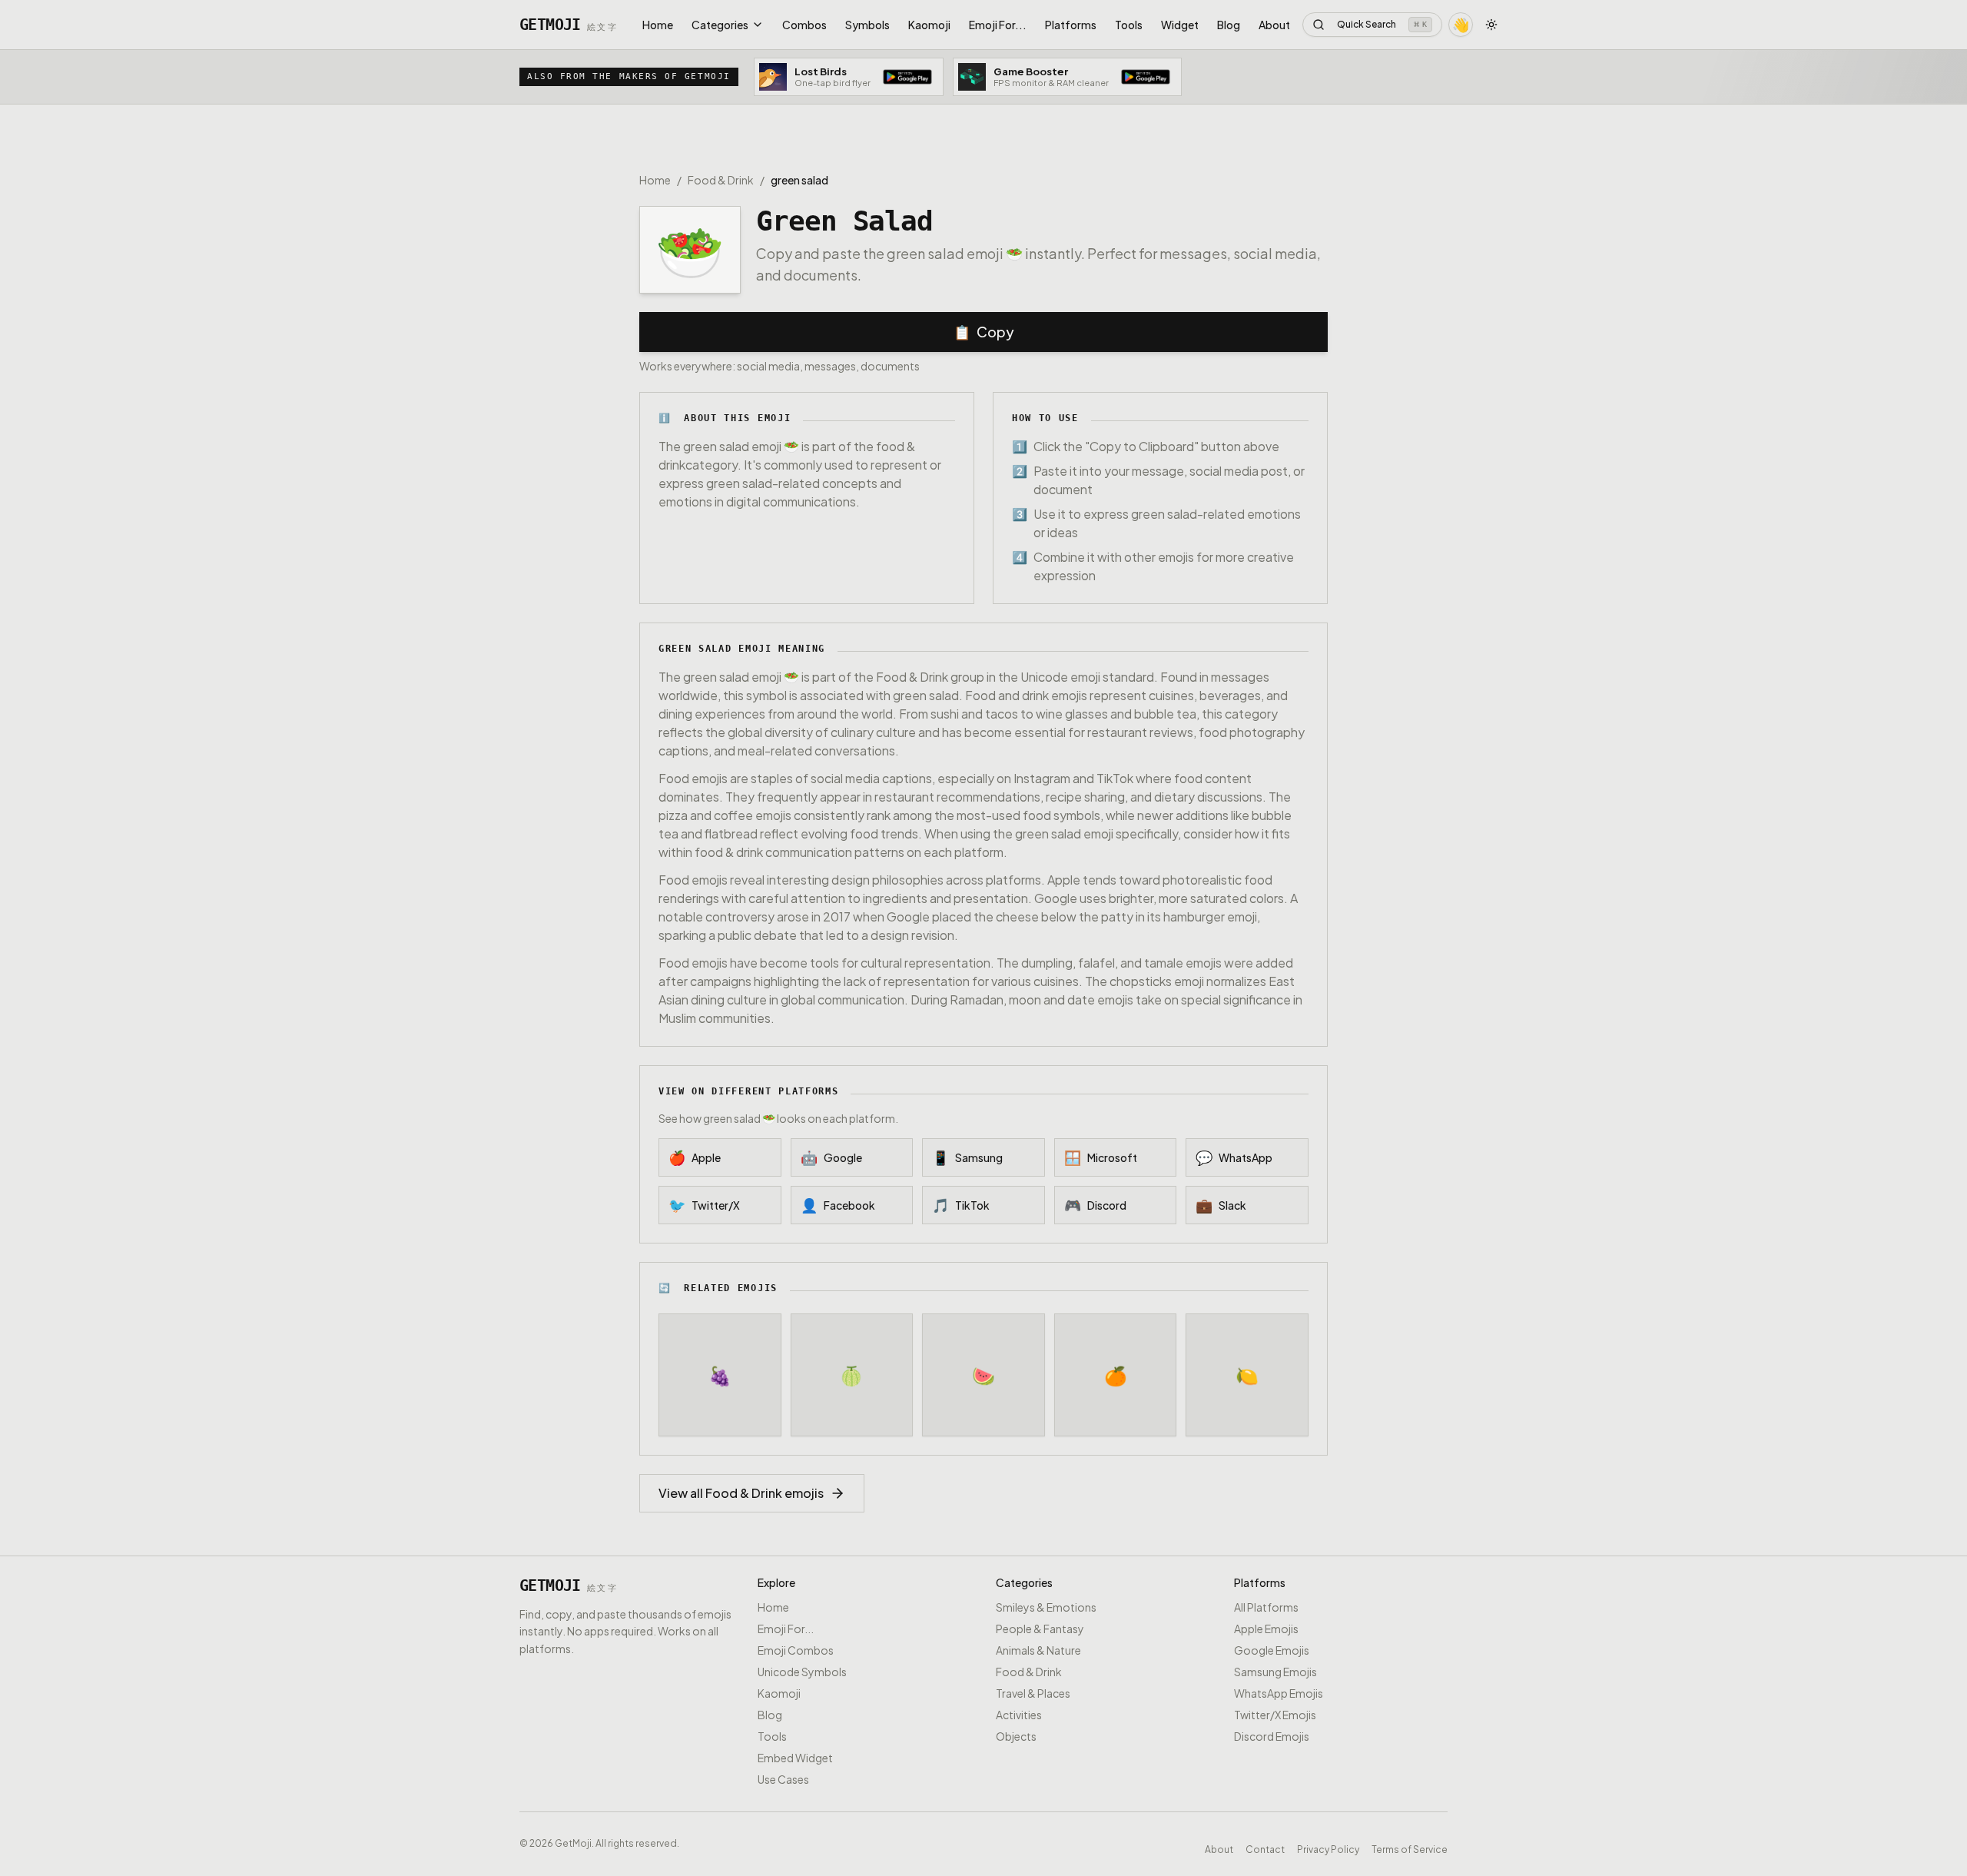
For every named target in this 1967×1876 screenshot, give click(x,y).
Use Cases (783, 1779)
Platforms (1071, 25)
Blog (1229, 25)
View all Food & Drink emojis (741, 1493)
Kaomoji (929, 25)
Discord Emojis (1272, 1736)
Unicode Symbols (802, 1672)
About (1274, 25)
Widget (1180, 25)
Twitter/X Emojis (1275, 1715)
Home (658, 25)
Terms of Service (1410, 1848)
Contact (1265, 1848)
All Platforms (1266, 1607)
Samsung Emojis (1275, 1672)
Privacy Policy (1328, 1848)
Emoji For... (998, 25)
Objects (1016, 1736)
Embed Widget (795, 1758)
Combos (804, 25)
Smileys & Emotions (1046, 1607)
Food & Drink (721, 180)
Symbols (867, 25)
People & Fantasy (1040, 1629)
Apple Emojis (1266, 1629)
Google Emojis (1272, 1650)
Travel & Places (1033, 1693)
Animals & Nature (1038, 1650)
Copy (984, 332)
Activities (1019, 1715)
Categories (720, 25)
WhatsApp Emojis (1279, 1693)
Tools (1129, 25)
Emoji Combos (796, 1650)
